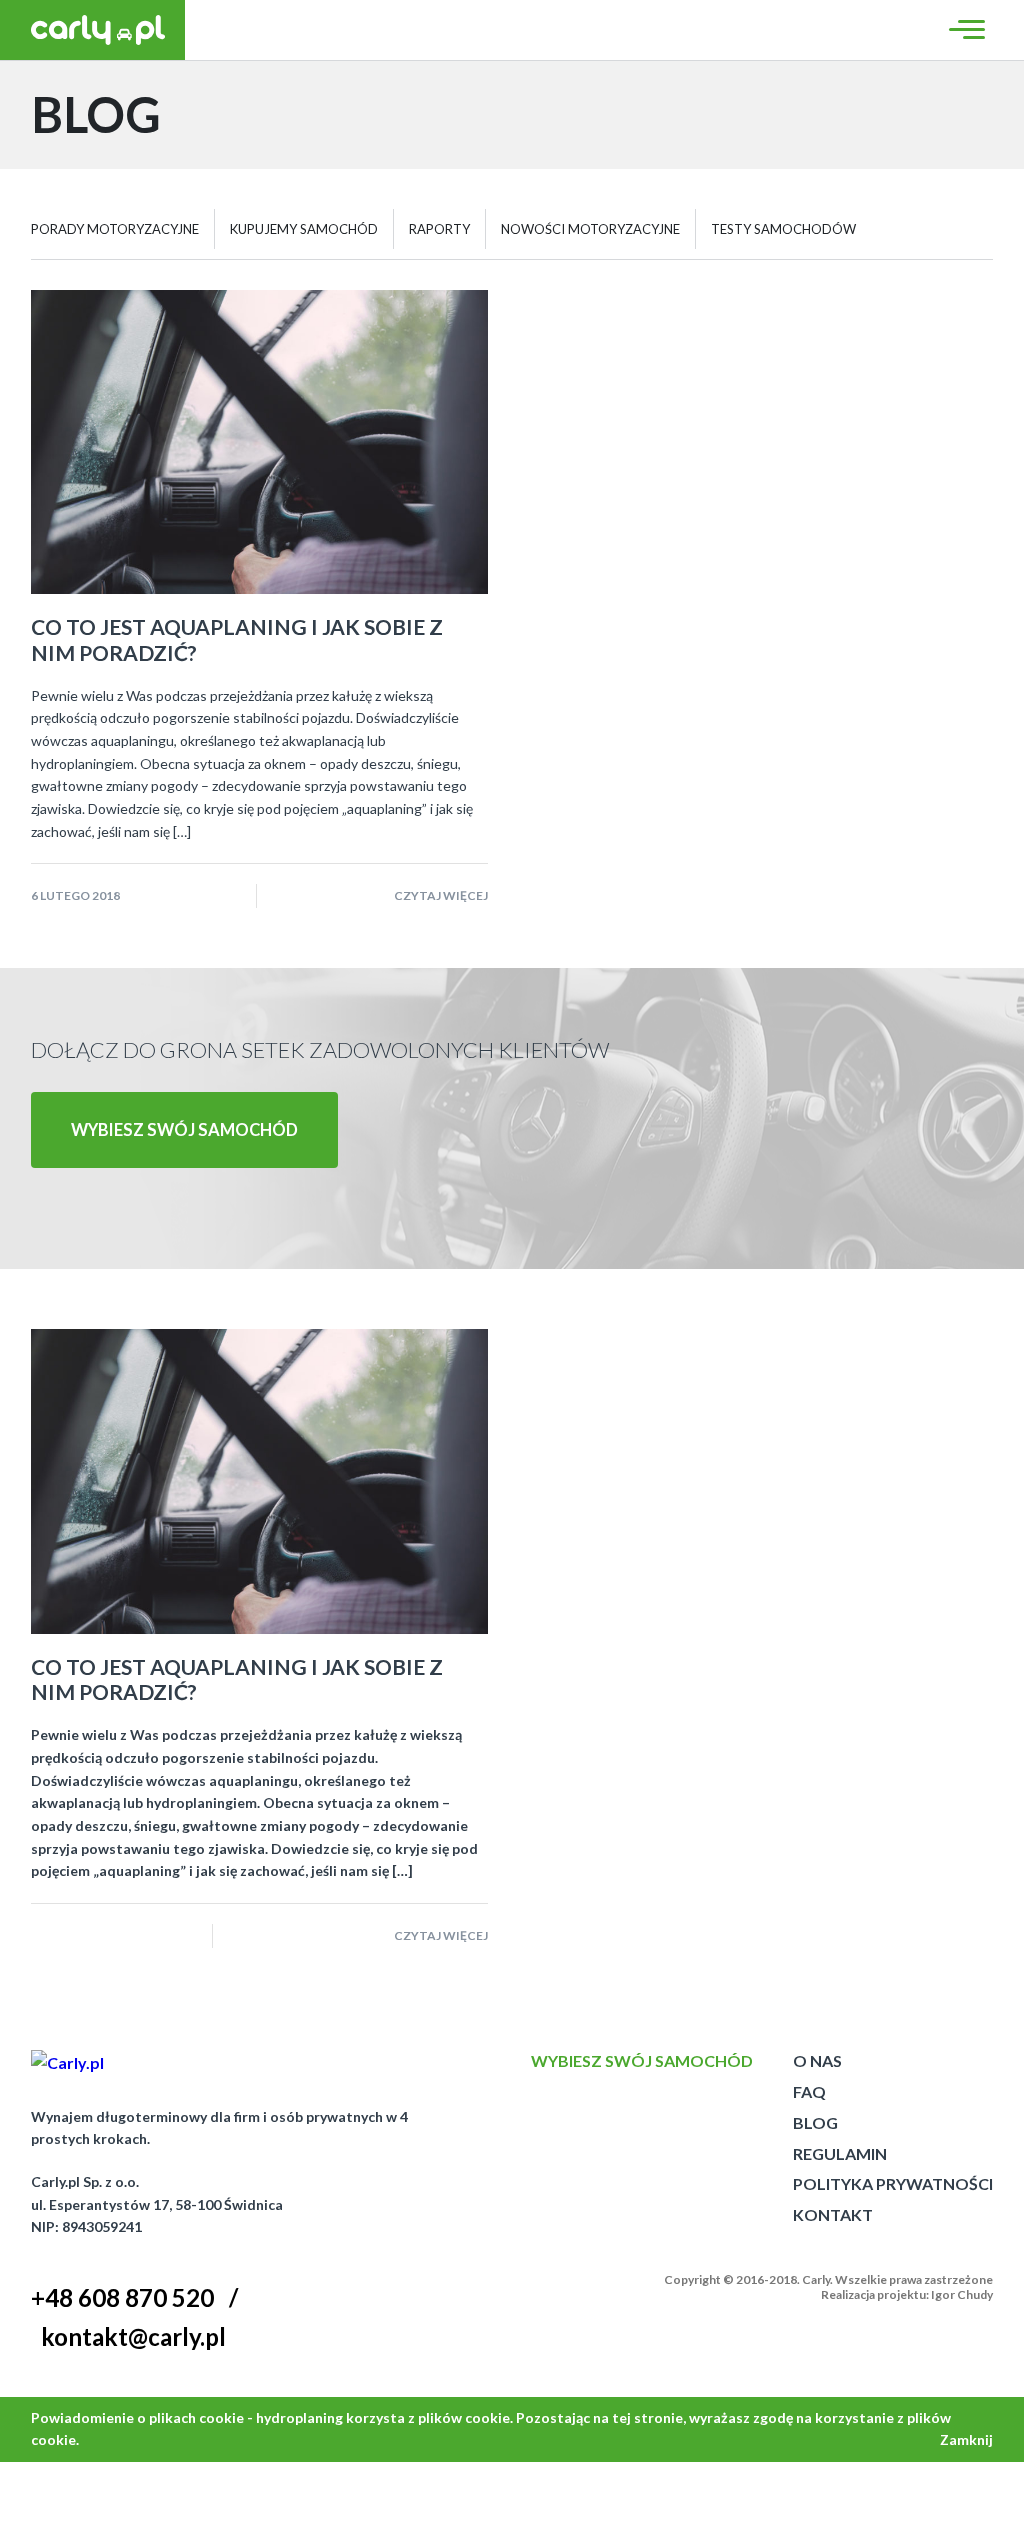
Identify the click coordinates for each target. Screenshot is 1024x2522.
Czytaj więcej (441, 895)
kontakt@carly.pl (133, 2336)
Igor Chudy (962, 2294)
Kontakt (833, 2214)
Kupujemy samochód (304, 229)
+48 (122, 2297)
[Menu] (964, 29)
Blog (815, 2122)
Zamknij (966, 2439)
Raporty (439, 229)
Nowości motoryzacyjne (590, 229)
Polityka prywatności (893, 2183)
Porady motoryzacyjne (115, 229)
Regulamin (840, 2153)
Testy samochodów (783, 229)
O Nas (817, 2060)
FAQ (809, 2091)
